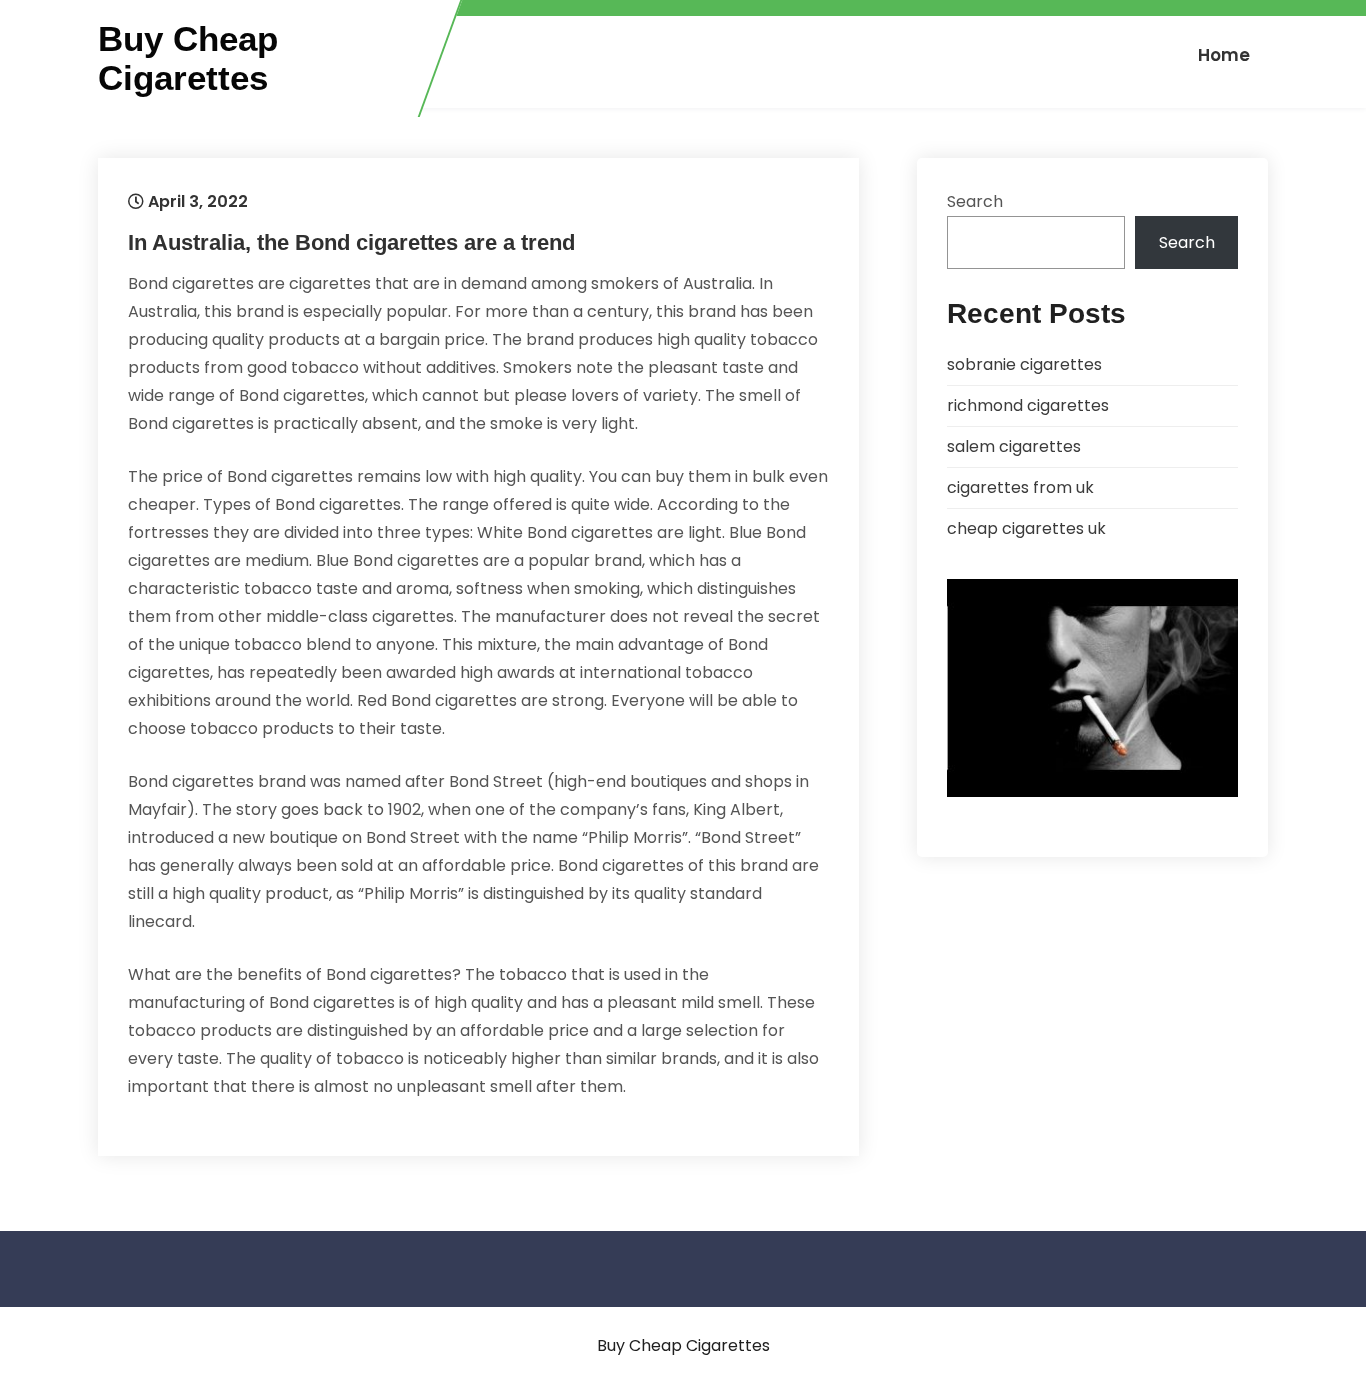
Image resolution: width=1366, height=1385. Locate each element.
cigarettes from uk (1020, 487)
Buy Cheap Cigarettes (188, 58)
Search (975, 201)
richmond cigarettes (1028, 405)
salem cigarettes (1014, 446)
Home (1224, 55)
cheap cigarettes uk (1026, 528)
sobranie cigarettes (1024, 364)
